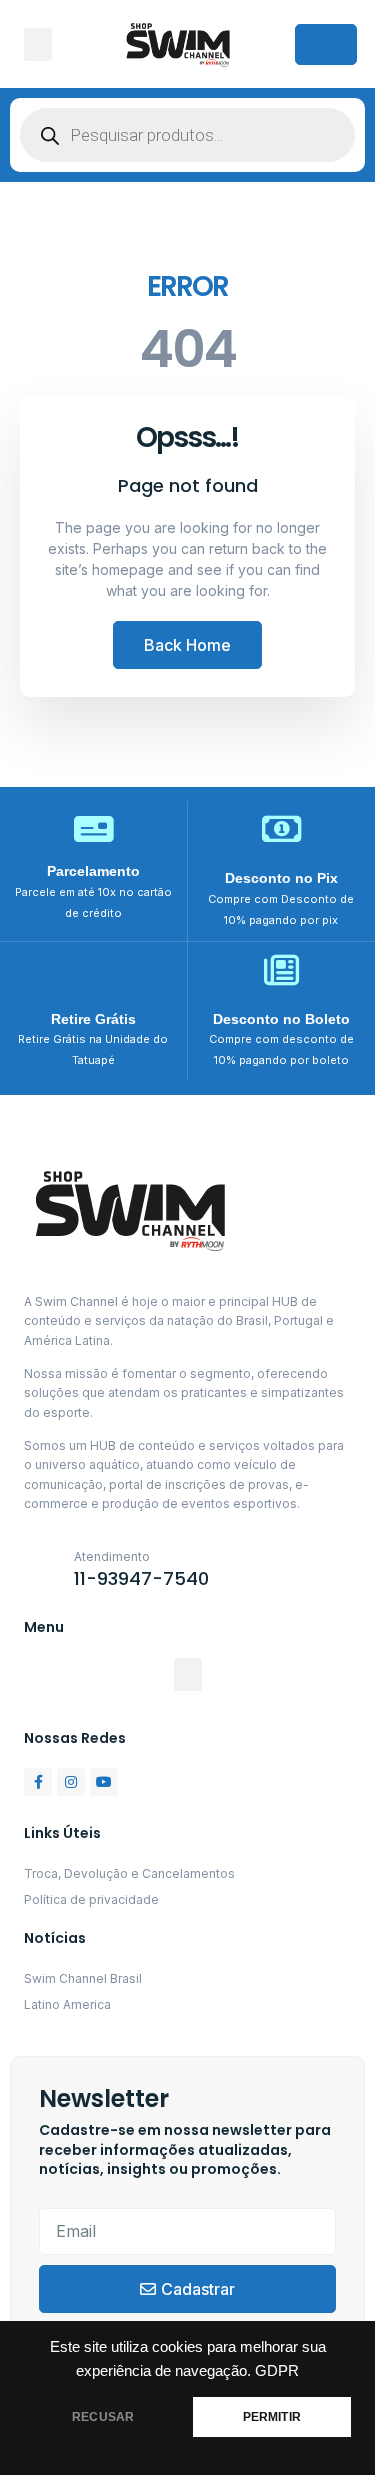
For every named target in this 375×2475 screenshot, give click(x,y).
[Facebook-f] (38, 1782)
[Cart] (326, 44)
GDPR (277, 2371)
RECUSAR (103, 2417)
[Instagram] (71, 1782)
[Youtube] (104, 1782)
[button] (38, 44)
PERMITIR (272, 2417)
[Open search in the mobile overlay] (187, 135)
